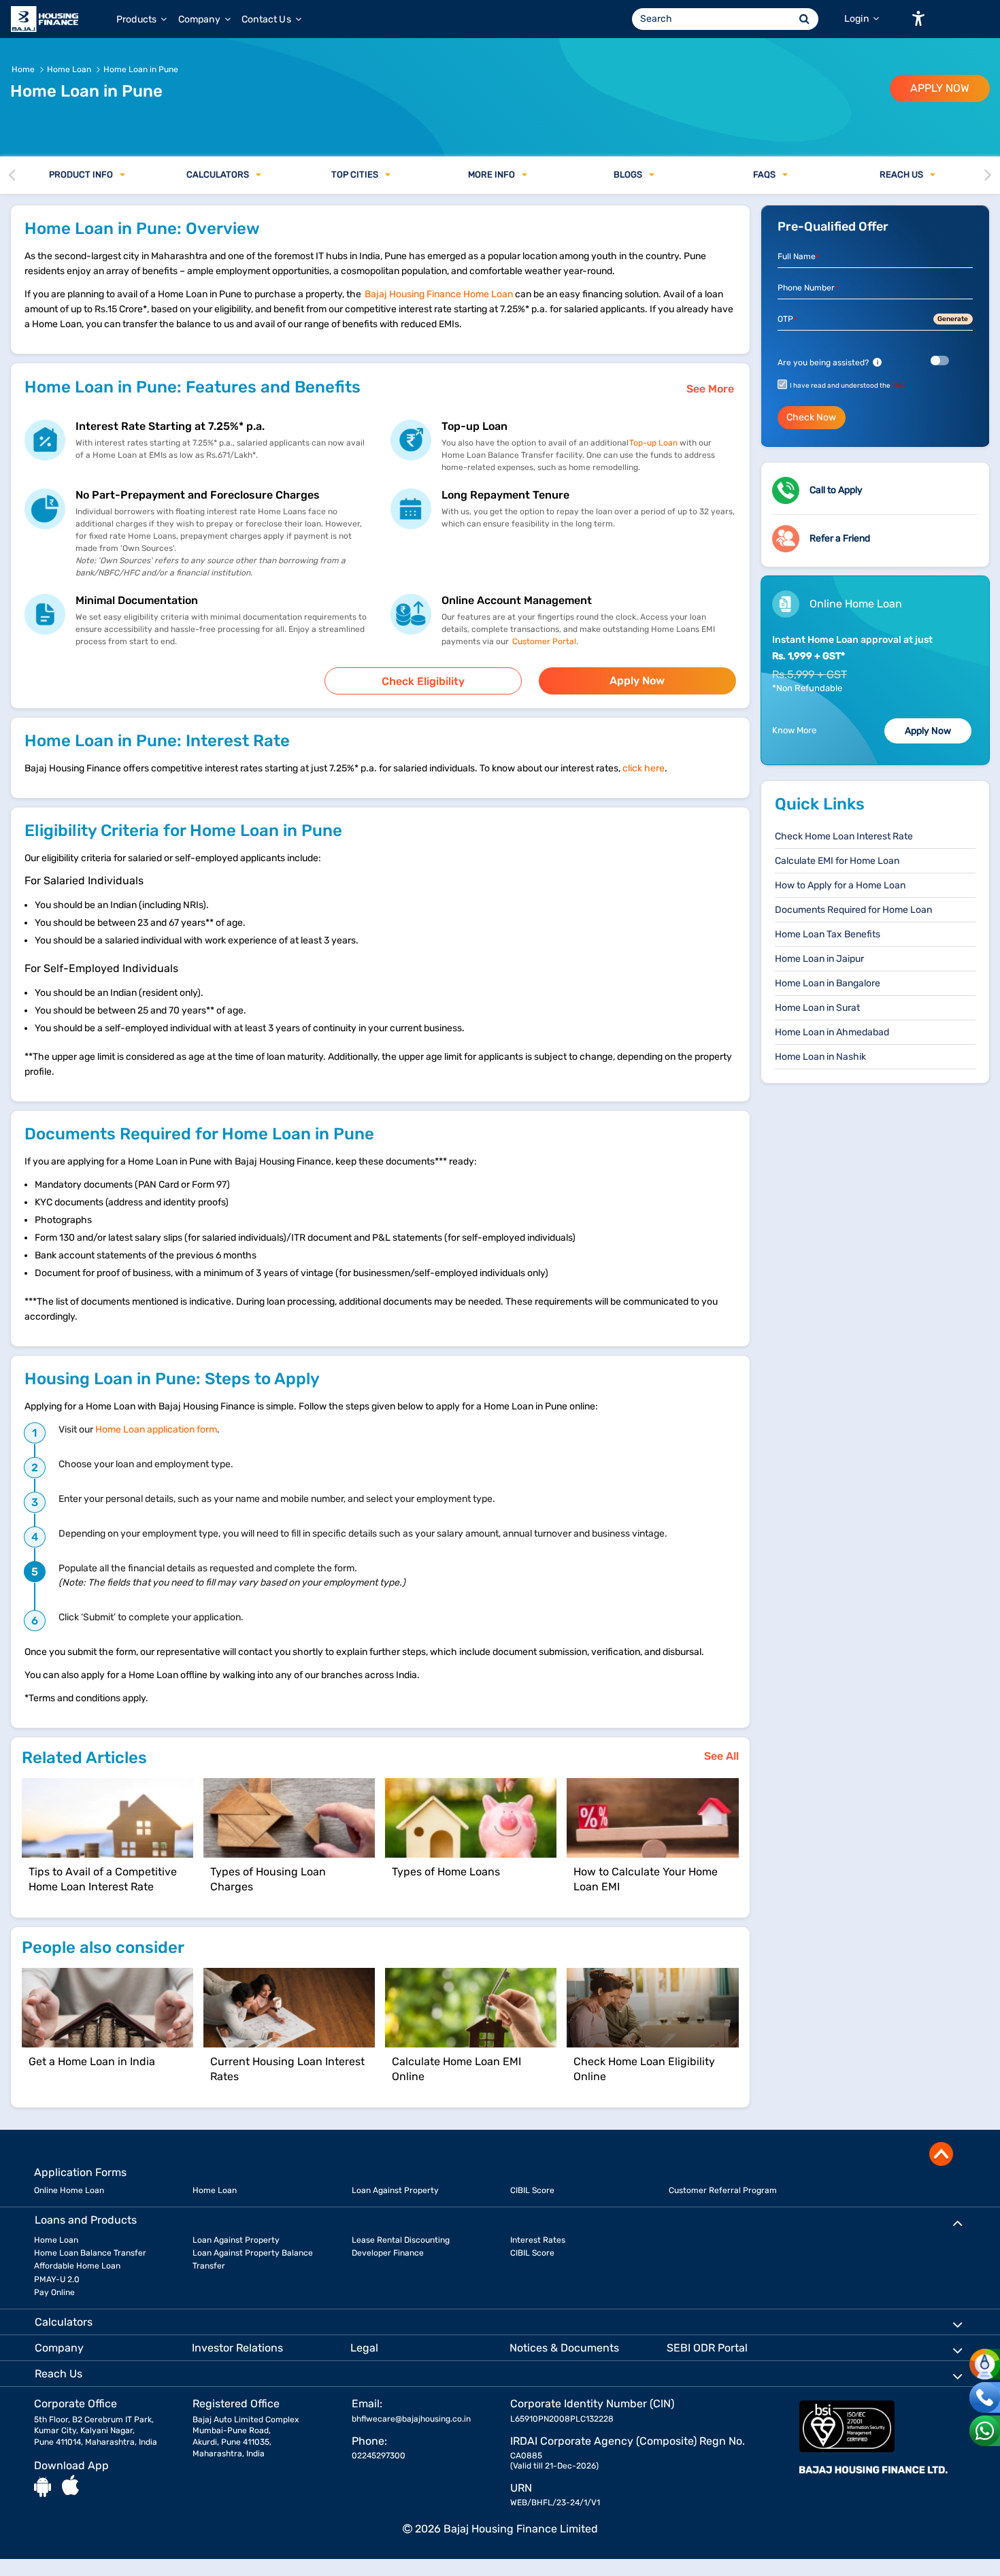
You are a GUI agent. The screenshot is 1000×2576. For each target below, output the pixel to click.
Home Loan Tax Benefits (828, 934)
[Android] (43, 2486)
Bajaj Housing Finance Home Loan (439, 294)
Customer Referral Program (723, 2190)
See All (721, 1756)
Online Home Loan (69, 2190)
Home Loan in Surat (817, 1008)
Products (137, 19)
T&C (899, 386)
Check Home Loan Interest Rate (844, 836)
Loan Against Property (395, 2190)
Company (200, 19)
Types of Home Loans (446, 1872)
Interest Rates (538, 2240)
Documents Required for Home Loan (853, 910)
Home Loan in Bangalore (828, 983)
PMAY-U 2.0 (57, 2279)
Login (857, 19)
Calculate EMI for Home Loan (837, 861)
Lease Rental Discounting (401, 2240)
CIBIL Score (532, 2190)
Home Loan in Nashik (820, 1057)
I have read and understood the (848, 386)
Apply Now (637, 681)
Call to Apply (836, 490)
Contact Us (267, 19)
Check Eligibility (423, 681)
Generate (953, 319)
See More (710, 389)
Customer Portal (543, 641)
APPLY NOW (940, 88)
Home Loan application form (156, 1429)
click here (644, 768)
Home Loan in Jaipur (819, 959)
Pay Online (54, 2292)
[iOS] (70, 2486)
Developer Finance (388, 2253)
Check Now (811, 417)
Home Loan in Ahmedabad (832, 1032)
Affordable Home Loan (77, 2266)
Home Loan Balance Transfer (90, 2253)
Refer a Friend (840, 538)
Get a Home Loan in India (92, 2061)
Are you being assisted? (828, 363)
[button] (918, 18)
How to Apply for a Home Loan (840, 885)
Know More (794, 730)
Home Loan (215, 2190)
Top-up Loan (653, 443)
